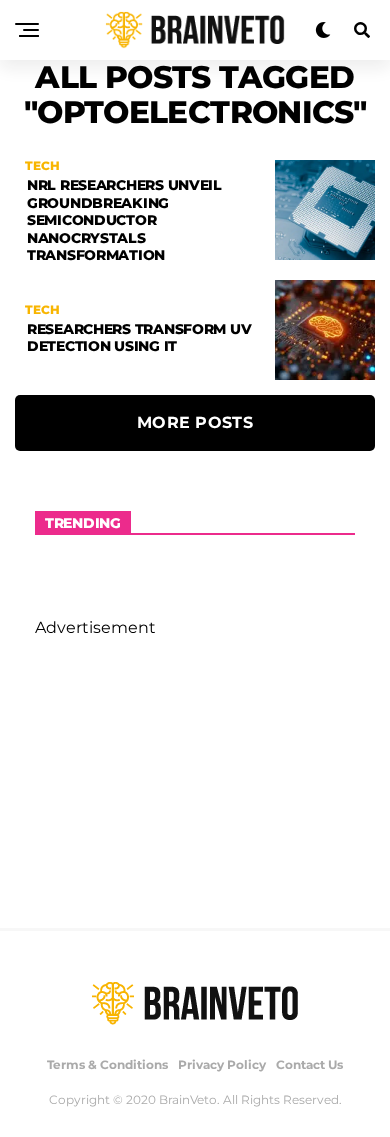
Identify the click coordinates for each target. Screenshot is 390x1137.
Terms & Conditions (107, 1064)
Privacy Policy (222, 1064)
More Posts (195, 422)
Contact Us (309, 1064)
